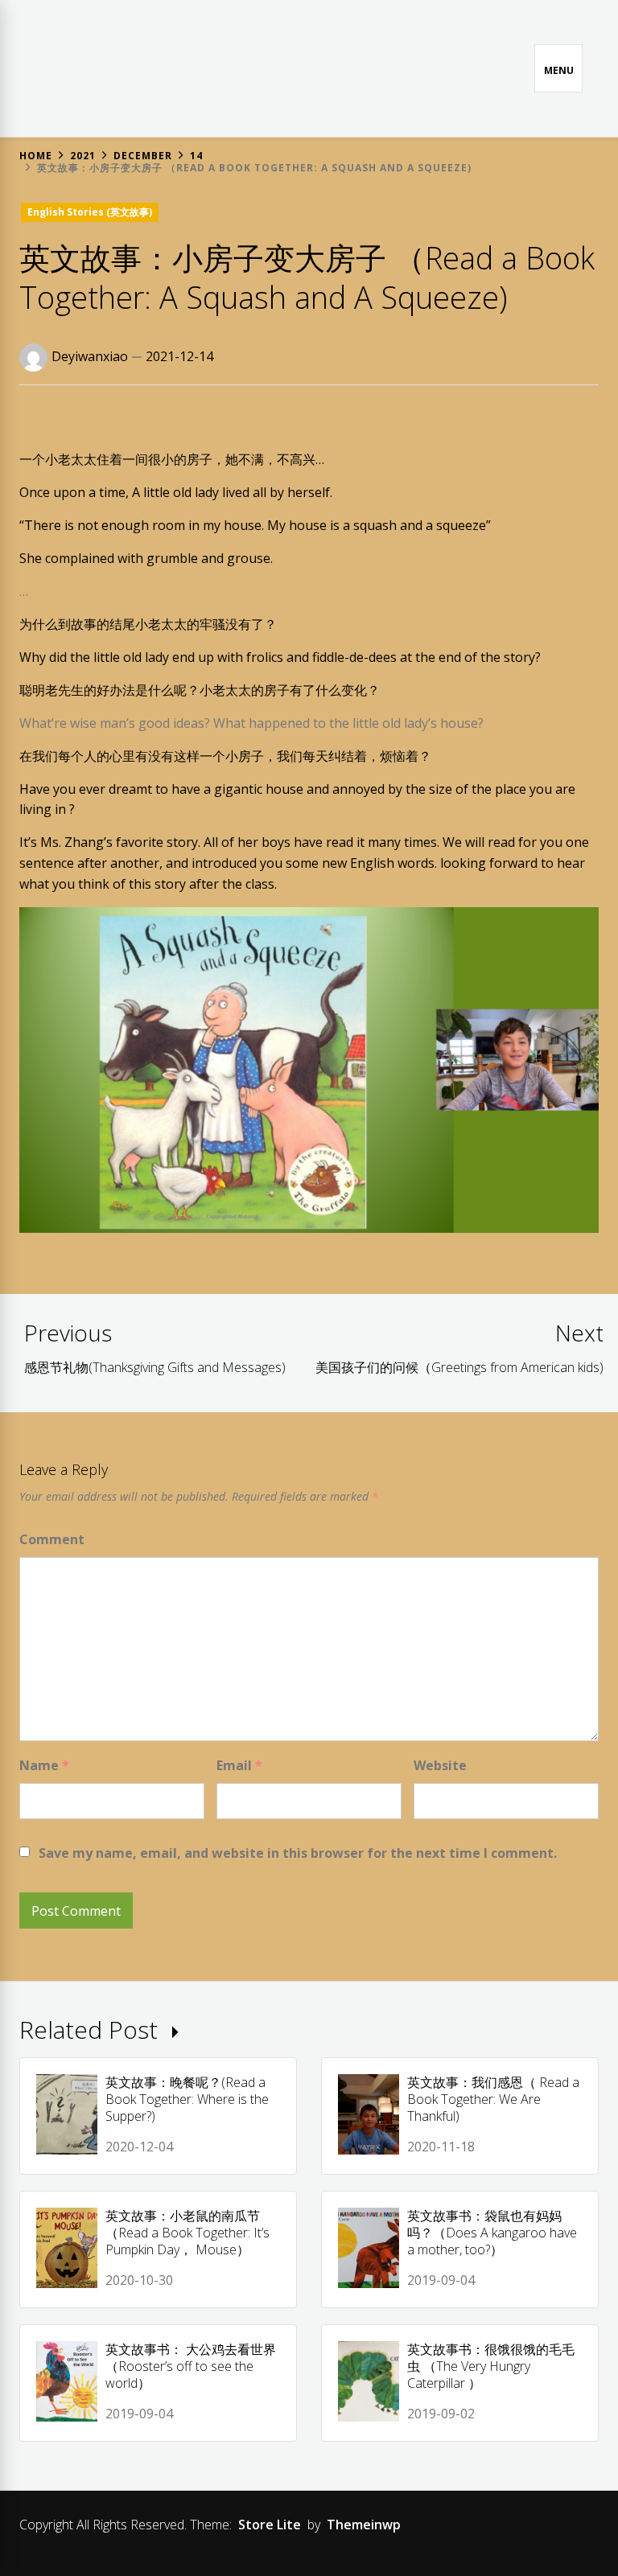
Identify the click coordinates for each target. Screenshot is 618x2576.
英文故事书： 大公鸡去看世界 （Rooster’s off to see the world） (191, 2366)
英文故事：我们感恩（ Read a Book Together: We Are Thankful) (493, 2099)
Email (239, 1765)
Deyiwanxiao (90, 356)
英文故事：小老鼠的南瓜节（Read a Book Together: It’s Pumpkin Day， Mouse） (187, 2233)
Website (440, 1765)
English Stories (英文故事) (90, 212)
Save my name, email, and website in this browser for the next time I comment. (298, 1853)
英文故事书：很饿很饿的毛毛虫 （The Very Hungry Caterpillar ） (491, 2366)
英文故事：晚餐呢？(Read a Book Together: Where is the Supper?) (187, 2099)
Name (44, 1765)
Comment (52, 1539)
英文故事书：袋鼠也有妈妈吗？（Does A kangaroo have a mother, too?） (492, 2233)
